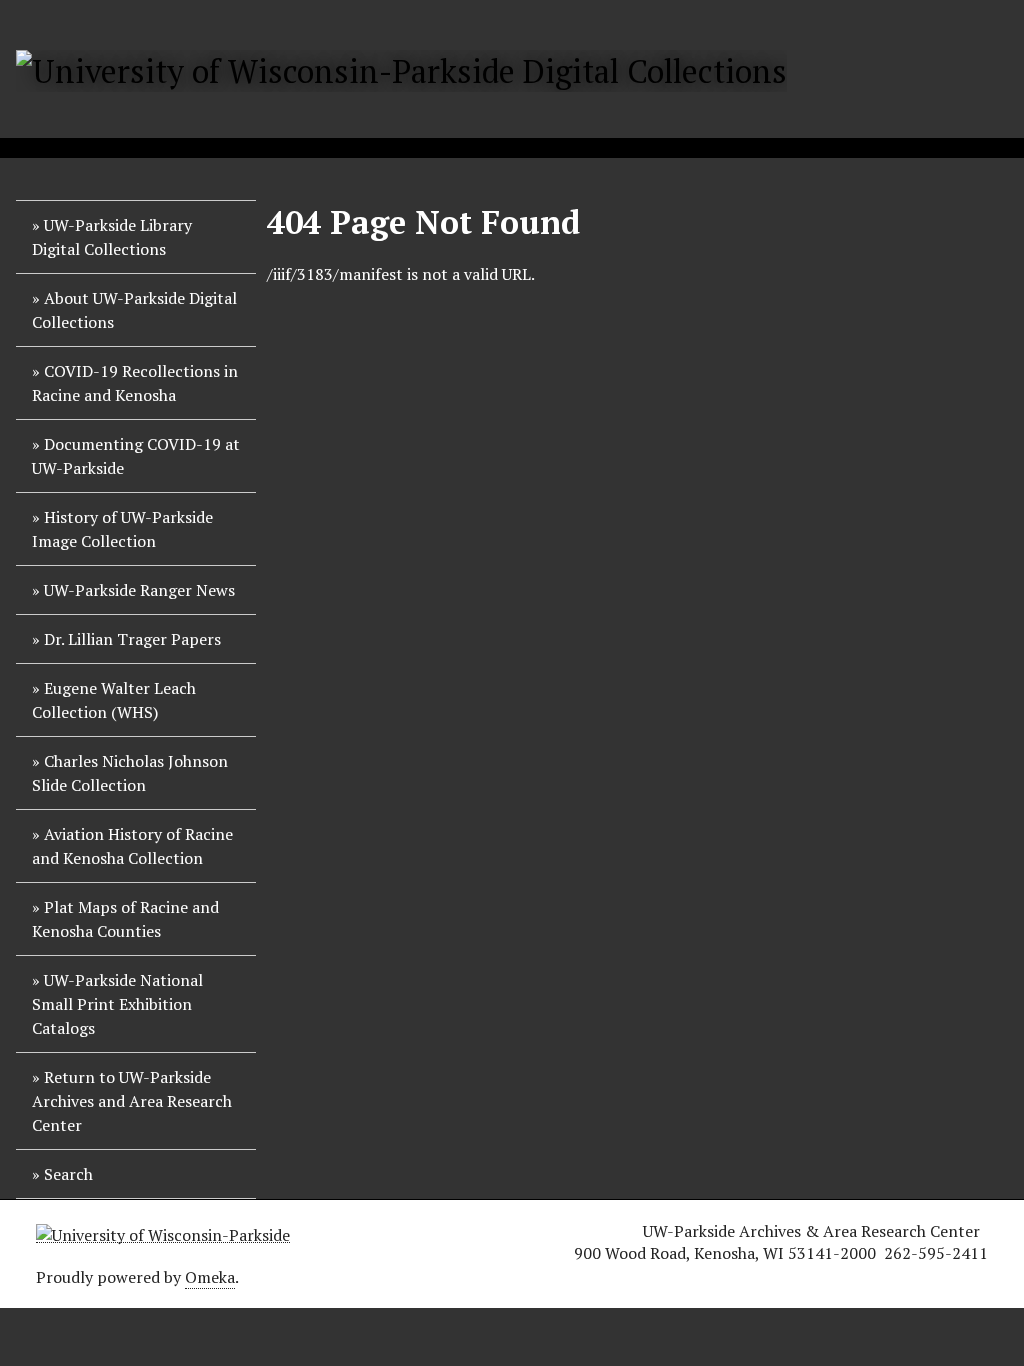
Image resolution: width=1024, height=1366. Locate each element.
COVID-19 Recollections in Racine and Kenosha (135, 383)
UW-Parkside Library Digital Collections (112, 237)
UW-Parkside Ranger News (139, 590)
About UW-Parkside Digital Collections (134, 310)
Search (68, 1174)
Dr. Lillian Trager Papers (132, 639)
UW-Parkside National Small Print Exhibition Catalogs (117, 1004)
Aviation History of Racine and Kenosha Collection (132, 846)
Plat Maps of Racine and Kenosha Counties (125, 919)
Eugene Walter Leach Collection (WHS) (114, 700)
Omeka (210, 1277)
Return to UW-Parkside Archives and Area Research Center (132, 1101)
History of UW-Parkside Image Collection (122, 529)
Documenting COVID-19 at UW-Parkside (136, 456)
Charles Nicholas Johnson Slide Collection (130, 773)
